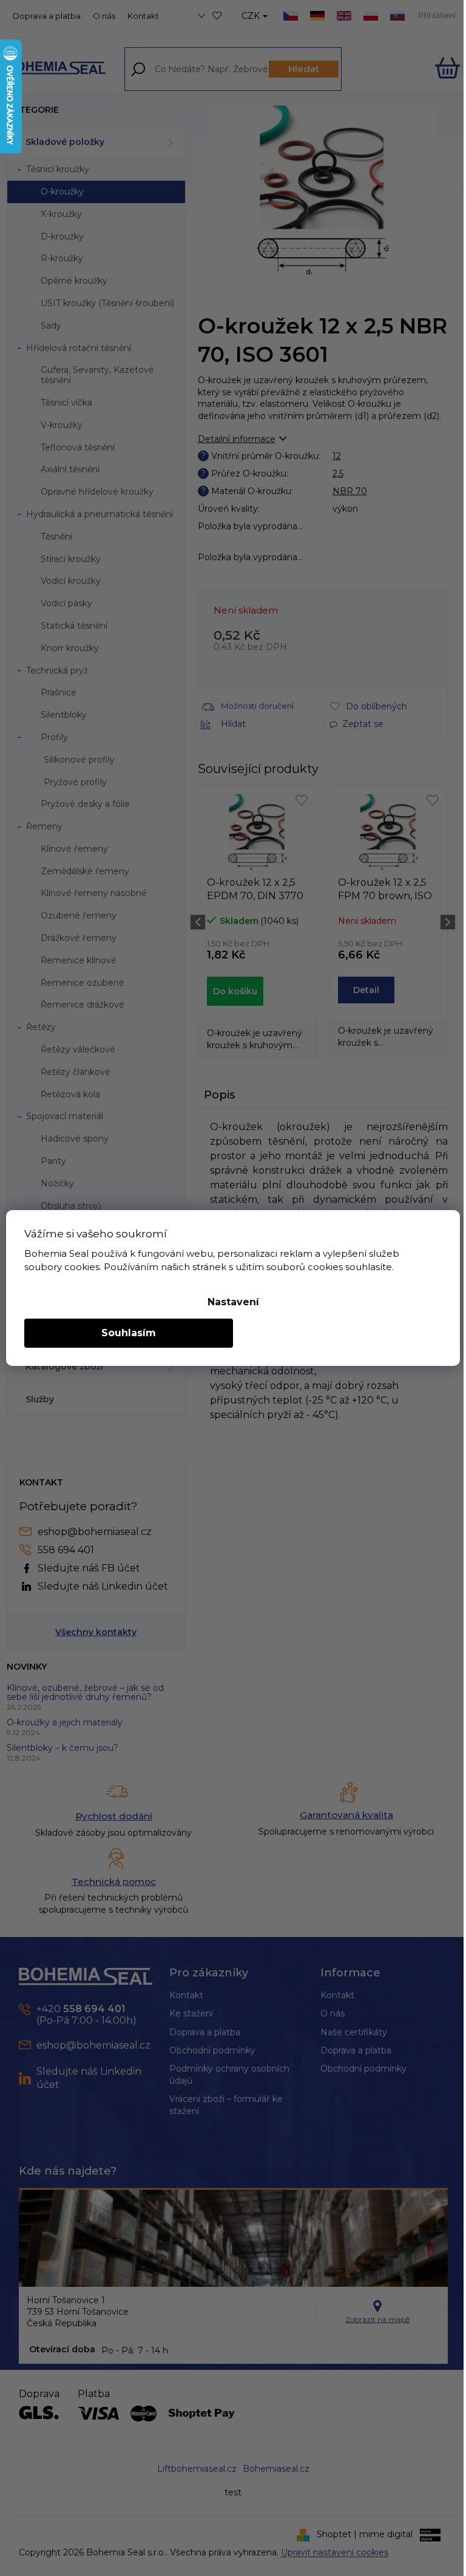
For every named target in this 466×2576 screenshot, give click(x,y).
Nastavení (233, 1302)
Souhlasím (129, 1333)
